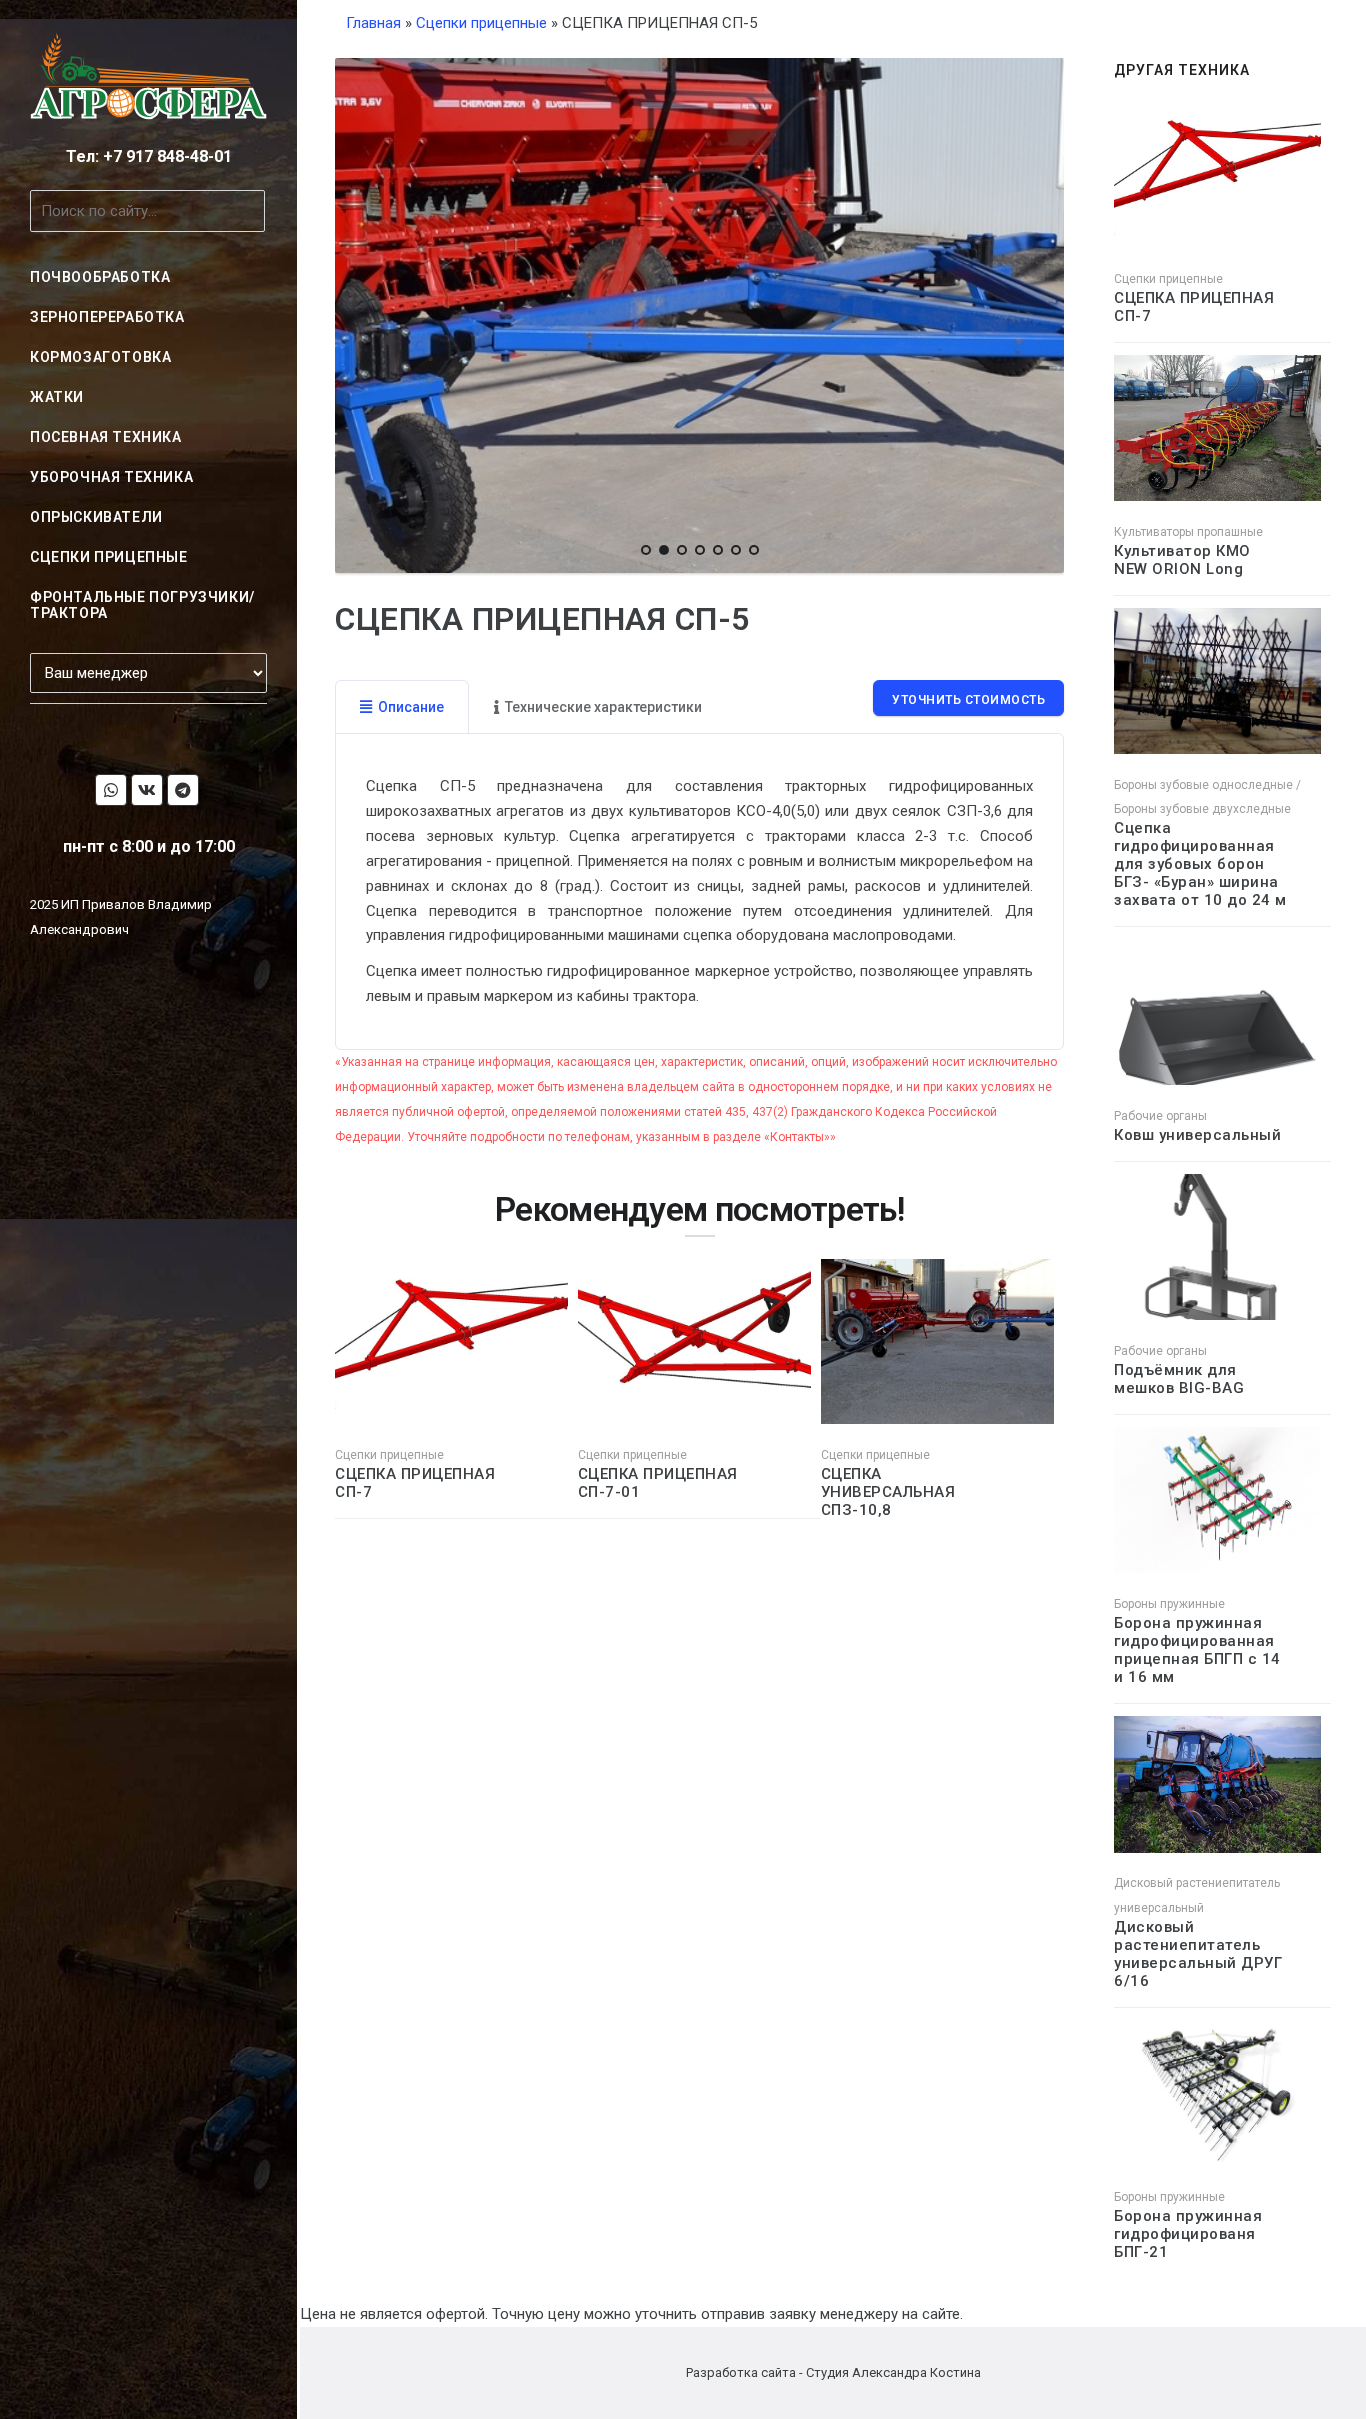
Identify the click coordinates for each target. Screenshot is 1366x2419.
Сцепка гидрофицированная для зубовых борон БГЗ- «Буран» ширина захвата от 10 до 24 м (1200, 864)
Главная (373, 23)
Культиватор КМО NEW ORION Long (1182, 560)
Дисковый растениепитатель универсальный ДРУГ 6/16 (1198, 1954)
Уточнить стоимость (968, 700)
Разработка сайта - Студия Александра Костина (833, 2372)
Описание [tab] (411, 707)
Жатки (57, 397)
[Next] (1044, 312)
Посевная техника (106, 437)
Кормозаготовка (100, 357)
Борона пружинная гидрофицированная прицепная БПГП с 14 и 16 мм (1197, 1650)
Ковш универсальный (1197, 1135)
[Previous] (355, 312)
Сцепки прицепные (109, 557)
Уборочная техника (111, 477)
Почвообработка (100, 277)
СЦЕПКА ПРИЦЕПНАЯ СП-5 (542, 619)
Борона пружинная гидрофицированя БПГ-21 (1188, 2234)
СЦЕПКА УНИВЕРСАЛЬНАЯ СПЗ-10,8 (888, 1492)
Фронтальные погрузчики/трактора (142, 605)
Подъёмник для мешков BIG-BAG (1179, 1379)
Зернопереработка (107, 317)
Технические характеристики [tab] (603, 707)
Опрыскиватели (96, 517)
